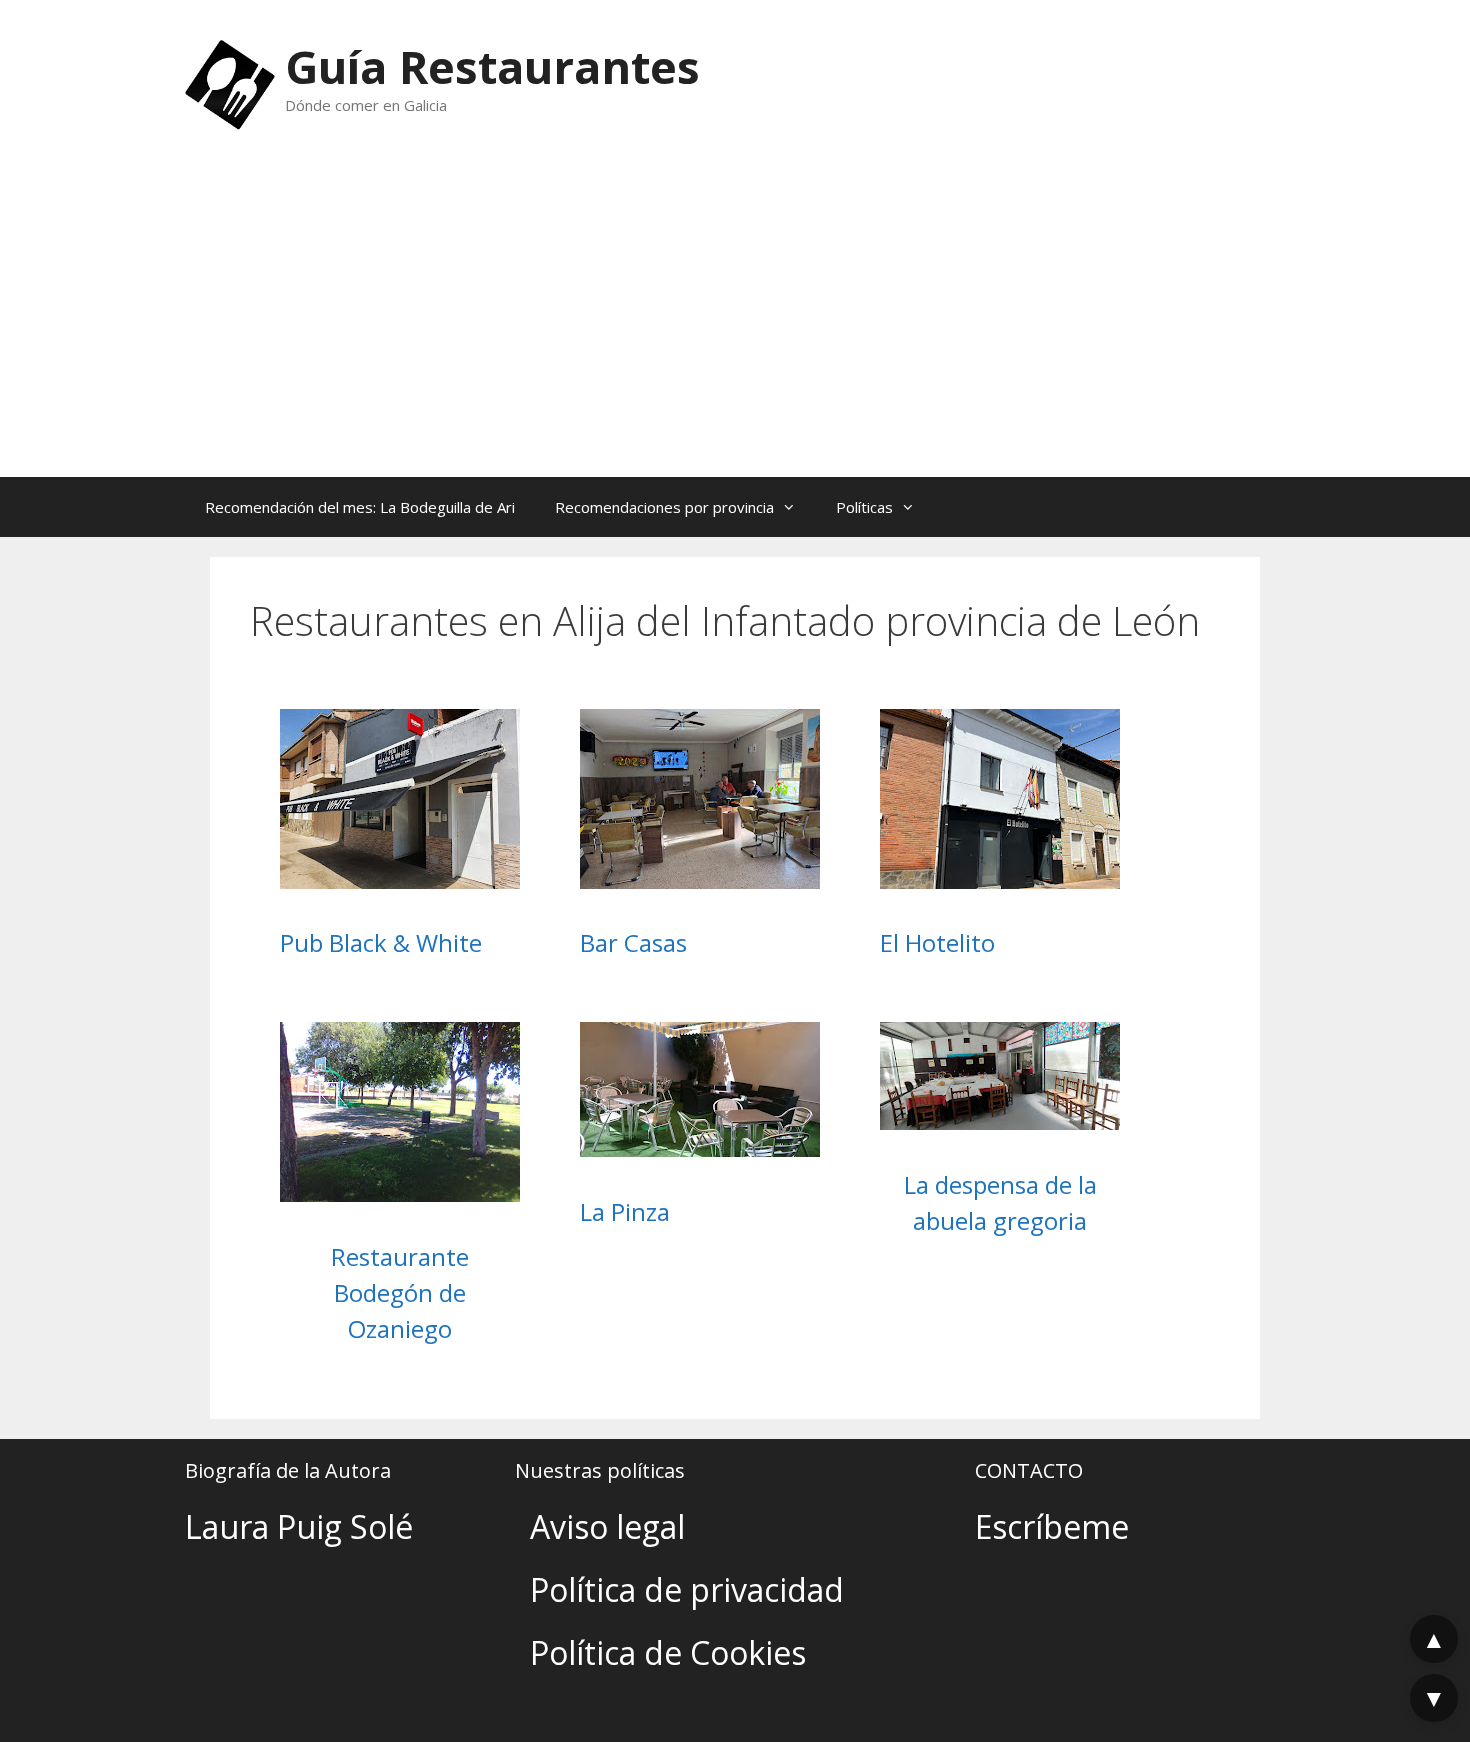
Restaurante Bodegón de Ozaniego (400, 1292)
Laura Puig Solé (299, 1526)
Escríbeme (1052, 1526)
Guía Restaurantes (492, 66)
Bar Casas (633, 942)
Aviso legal (607, 1526)
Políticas (864, 507)
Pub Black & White (381, 942)
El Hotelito (937, 942)
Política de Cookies (668, 1652)
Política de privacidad (687, 1589)
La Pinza (625, 1211)
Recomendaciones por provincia (664, 507)
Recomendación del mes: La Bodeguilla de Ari (360, 507)
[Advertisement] (735, 327)
